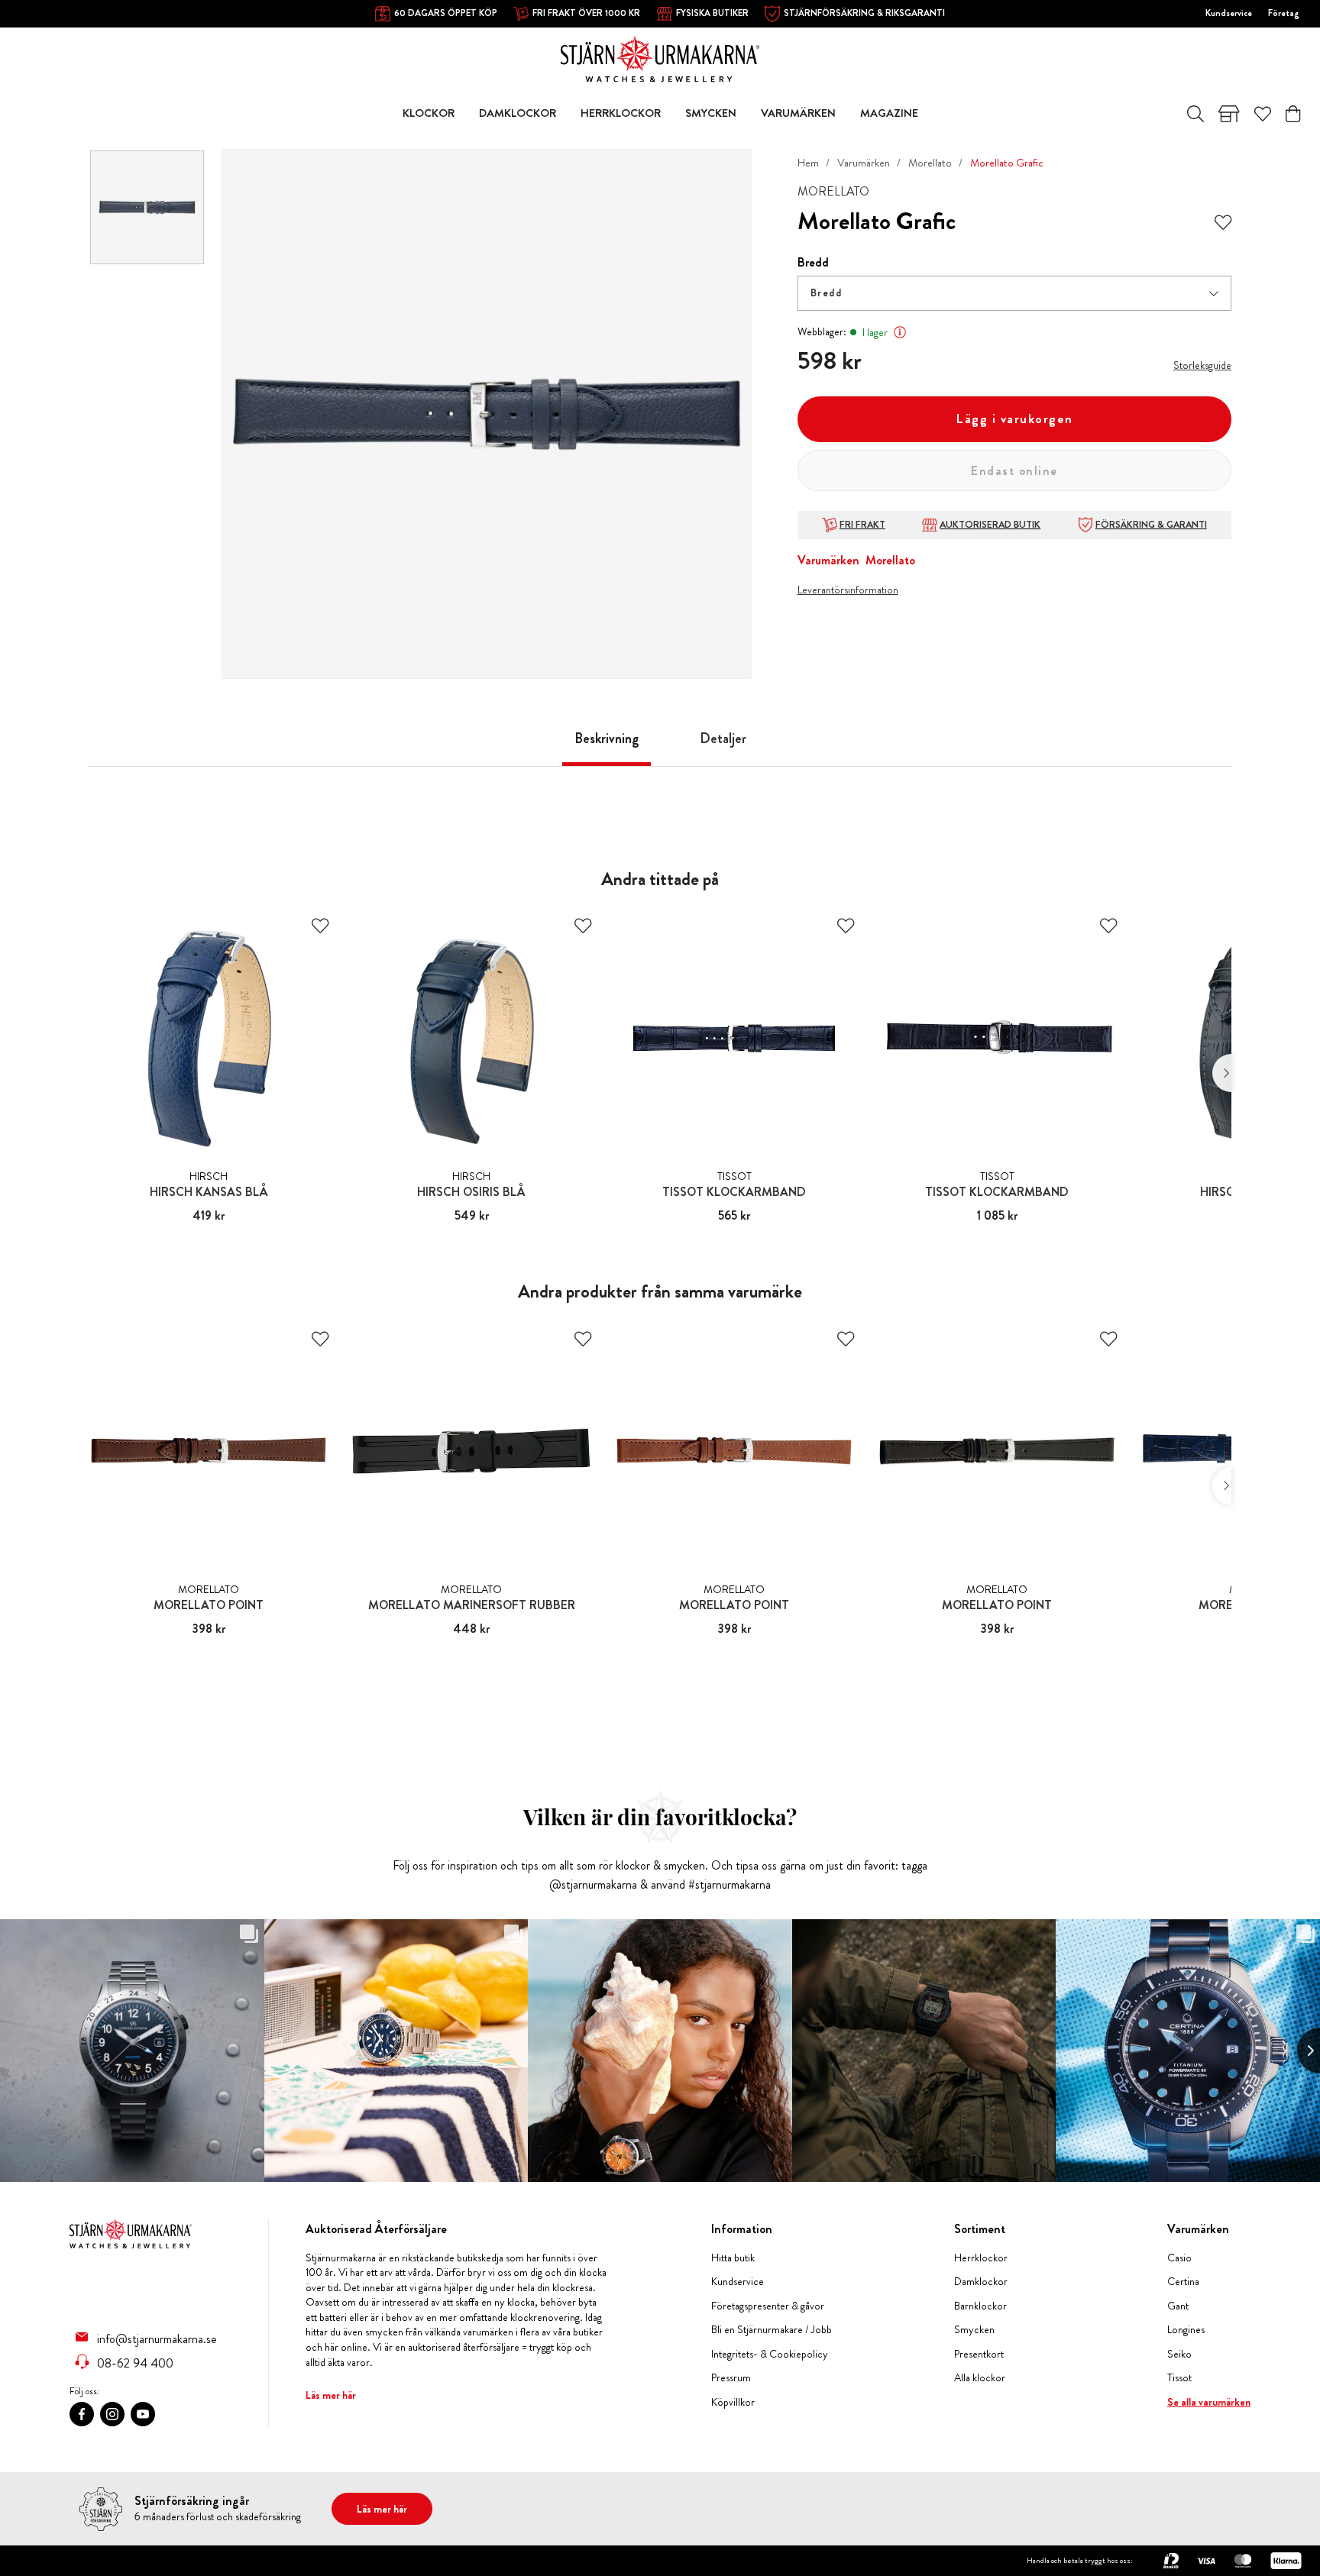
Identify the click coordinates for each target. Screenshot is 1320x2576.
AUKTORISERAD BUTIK (990, 525)
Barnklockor (980, 2306)
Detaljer (723, 739)
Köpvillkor (733, 2402)
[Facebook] (82, 2414)
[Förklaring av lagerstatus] (900, 332)
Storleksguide (1202, 365)
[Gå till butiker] (1229, 114)
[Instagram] (112, 2414)
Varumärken (864, 163)
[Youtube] (143, 2414)
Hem (808, 163)
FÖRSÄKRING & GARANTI (1151, 525)
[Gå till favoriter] (1263, 114)
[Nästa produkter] (1222, 1073)
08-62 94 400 (135, 2363)
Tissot (1179, 2378)
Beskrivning (607, 739)
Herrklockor (981, 2258)
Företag (1284, 13)
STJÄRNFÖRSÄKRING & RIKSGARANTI (864, 13)
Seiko (1179, 2354)
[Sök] (1195, 114)
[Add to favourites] (1223, 221)
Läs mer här (331, 2395)
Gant (1178, 2306)
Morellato (930, 163)
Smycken (974, 2330)
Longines (1186, 2330)
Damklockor (981, 2282)
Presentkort (979, 2354)
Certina (1183, 2282)
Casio (1179, 2258)
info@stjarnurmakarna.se (157, 2338)
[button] (1014, 293)
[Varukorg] (1293, 114)
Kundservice (1229, 13)
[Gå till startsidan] (660, 58)
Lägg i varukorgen (1014, 419)
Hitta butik (733, 2258)
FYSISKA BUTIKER (712, 13)
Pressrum (731, 2378)
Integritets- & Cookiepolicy (770, 2354)
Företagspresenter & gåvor (768, 2306)
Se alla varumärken (1209, 2402)
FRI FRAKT (862, 525)
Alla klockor (980, 2378)
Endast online (1014, 471)
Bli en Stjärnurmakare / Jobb (772, 2330)
